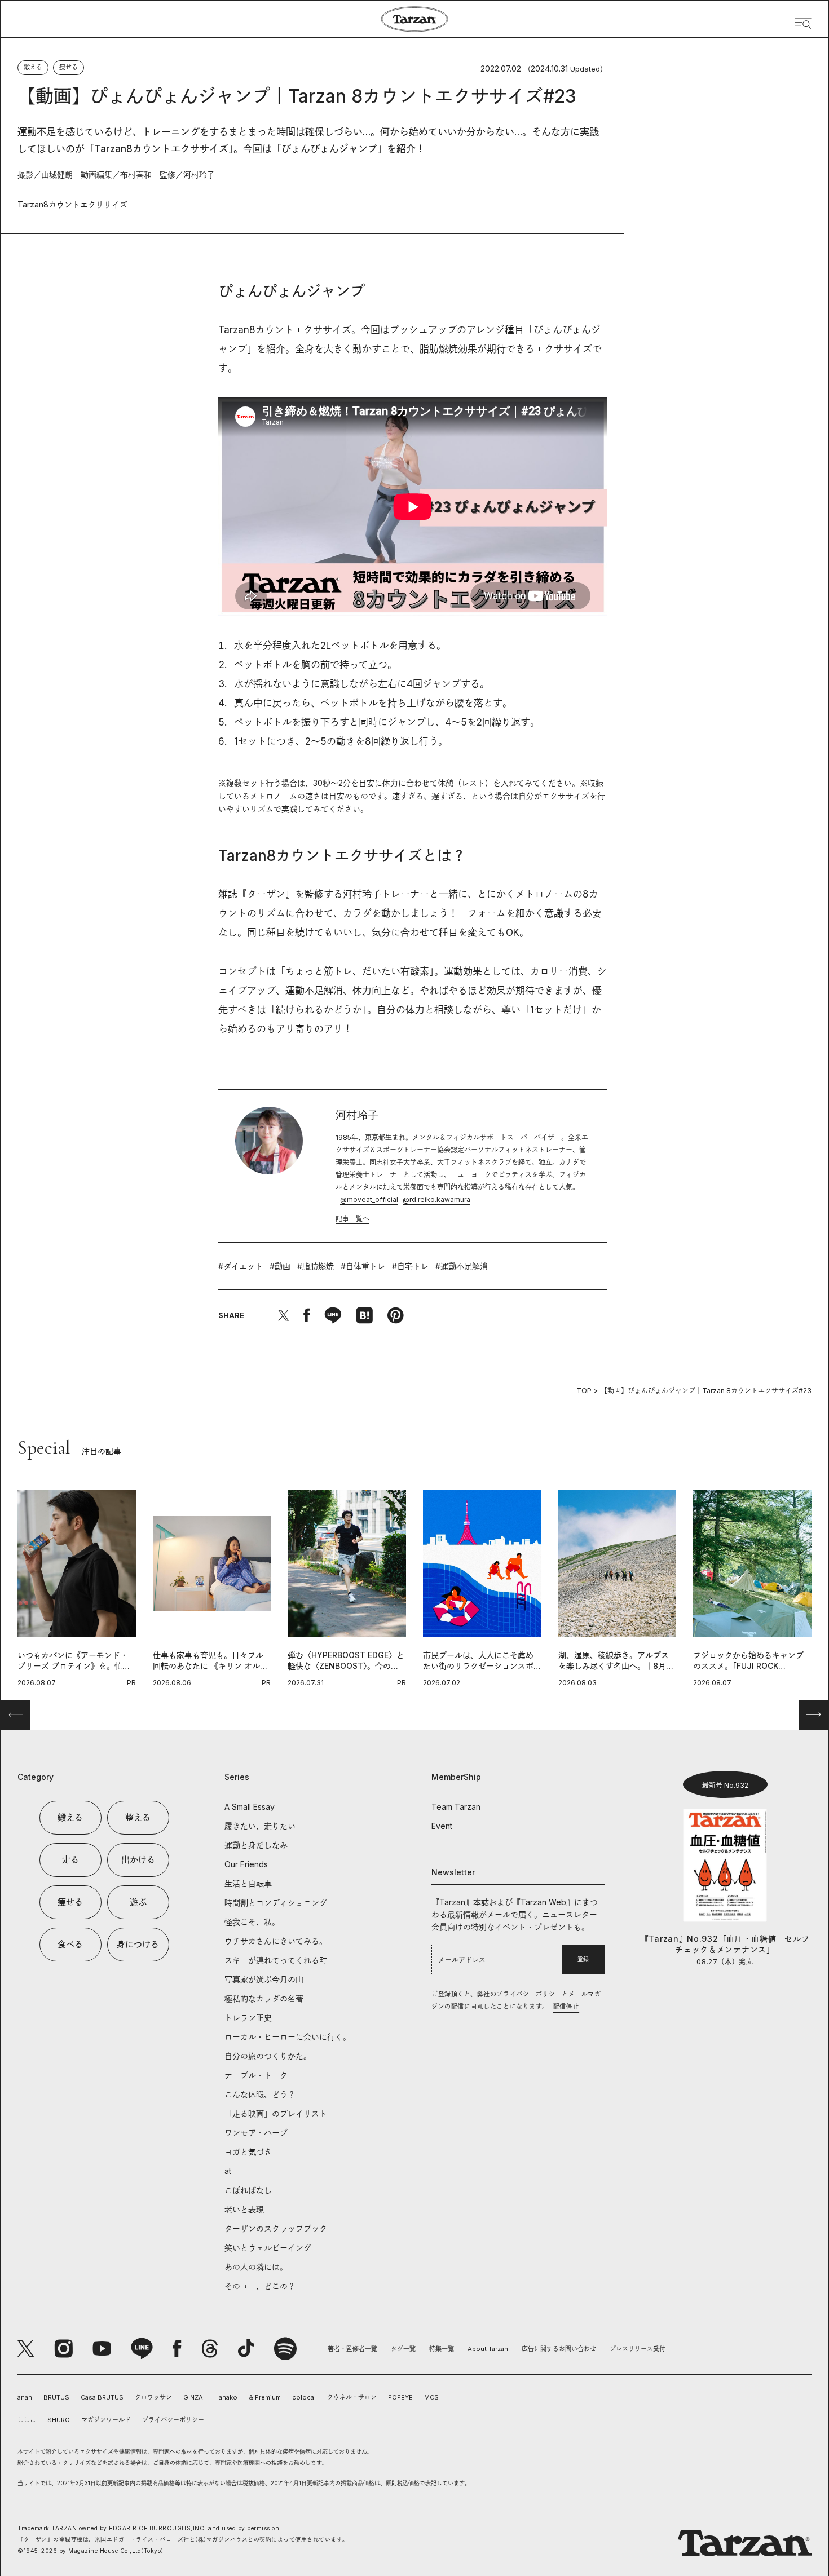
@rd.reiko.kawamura (436, 1199)
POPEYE (400, 2397)
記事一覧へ (352, 1219)
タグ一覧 (403, 2349)
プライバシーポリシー (173, 2420)
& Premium (265, 2397)
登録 (583, 1959)
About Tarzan (488, 2349)
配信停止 (566, 2007)
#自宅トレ (410, 1266)
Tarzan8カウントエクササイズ (72, 204)
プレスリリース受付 (638, 2349)
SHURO (59, 2420)
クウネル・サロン (352, 2397)
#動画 (280, 1266)
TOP (584, 1391)
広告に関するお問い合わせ (559, 2349)
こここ (27, 2420)
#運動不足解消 (462, 1266)
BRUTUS (56, 2397)
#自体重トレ (363, 1266)
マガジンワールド (106, 2420)
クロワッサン (153, 2397)
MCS (431, 2397)
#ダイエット (241, 1266)
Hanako (226, 2397)
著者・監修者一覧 (352, 2349)
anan (25, 2397)
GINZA (193, 2397)
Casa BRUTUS (102, 2397)
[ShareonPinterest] (395, 1315)
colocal (304, 2397)
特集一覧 (442, 2349)
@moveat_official (369, 1199)
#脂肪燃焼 (316, 1266)
